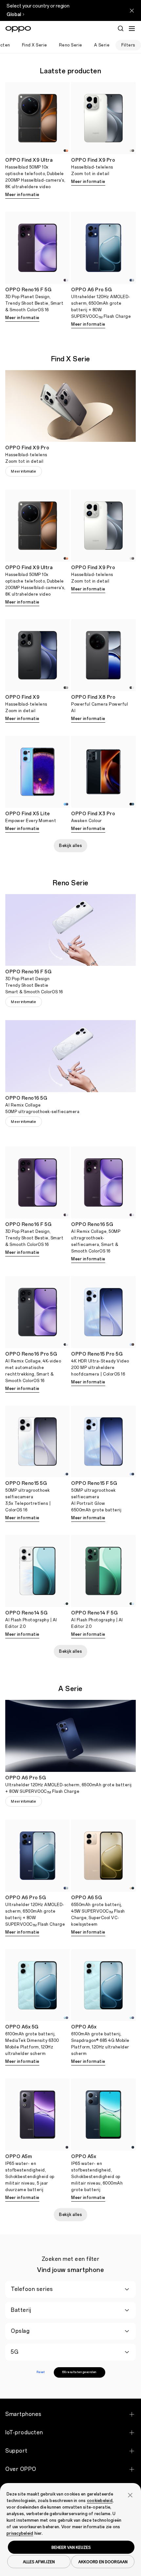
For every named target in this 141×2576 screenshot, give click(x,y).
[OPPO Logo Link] (18, 29)
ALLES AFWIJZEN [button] (39, 2562)
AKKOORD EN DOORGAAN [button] (103, 2562)
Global (14, 15)
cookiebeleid (100, 2501)
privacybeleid (20, 2533)
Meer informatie (22, 195)
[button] (130, 2495)
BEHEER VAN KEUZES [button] (71, 2547)
